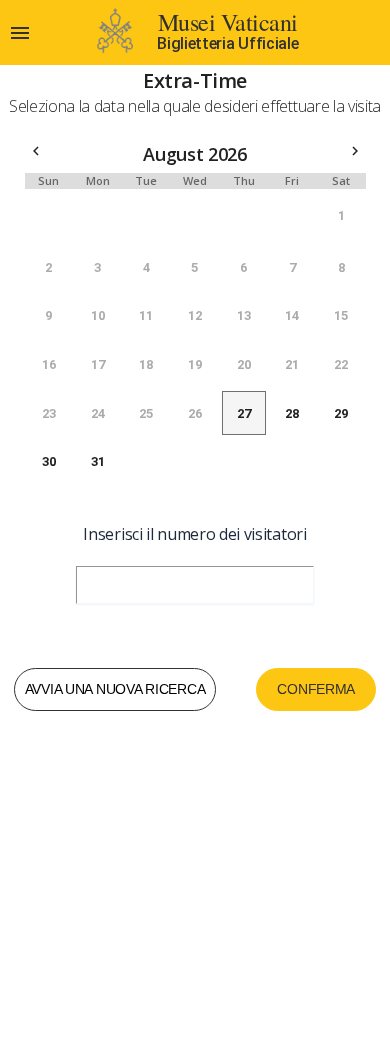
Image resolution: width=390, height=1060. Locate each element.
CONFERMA (316, 689)
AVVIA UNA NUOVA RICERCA (115, 689)
